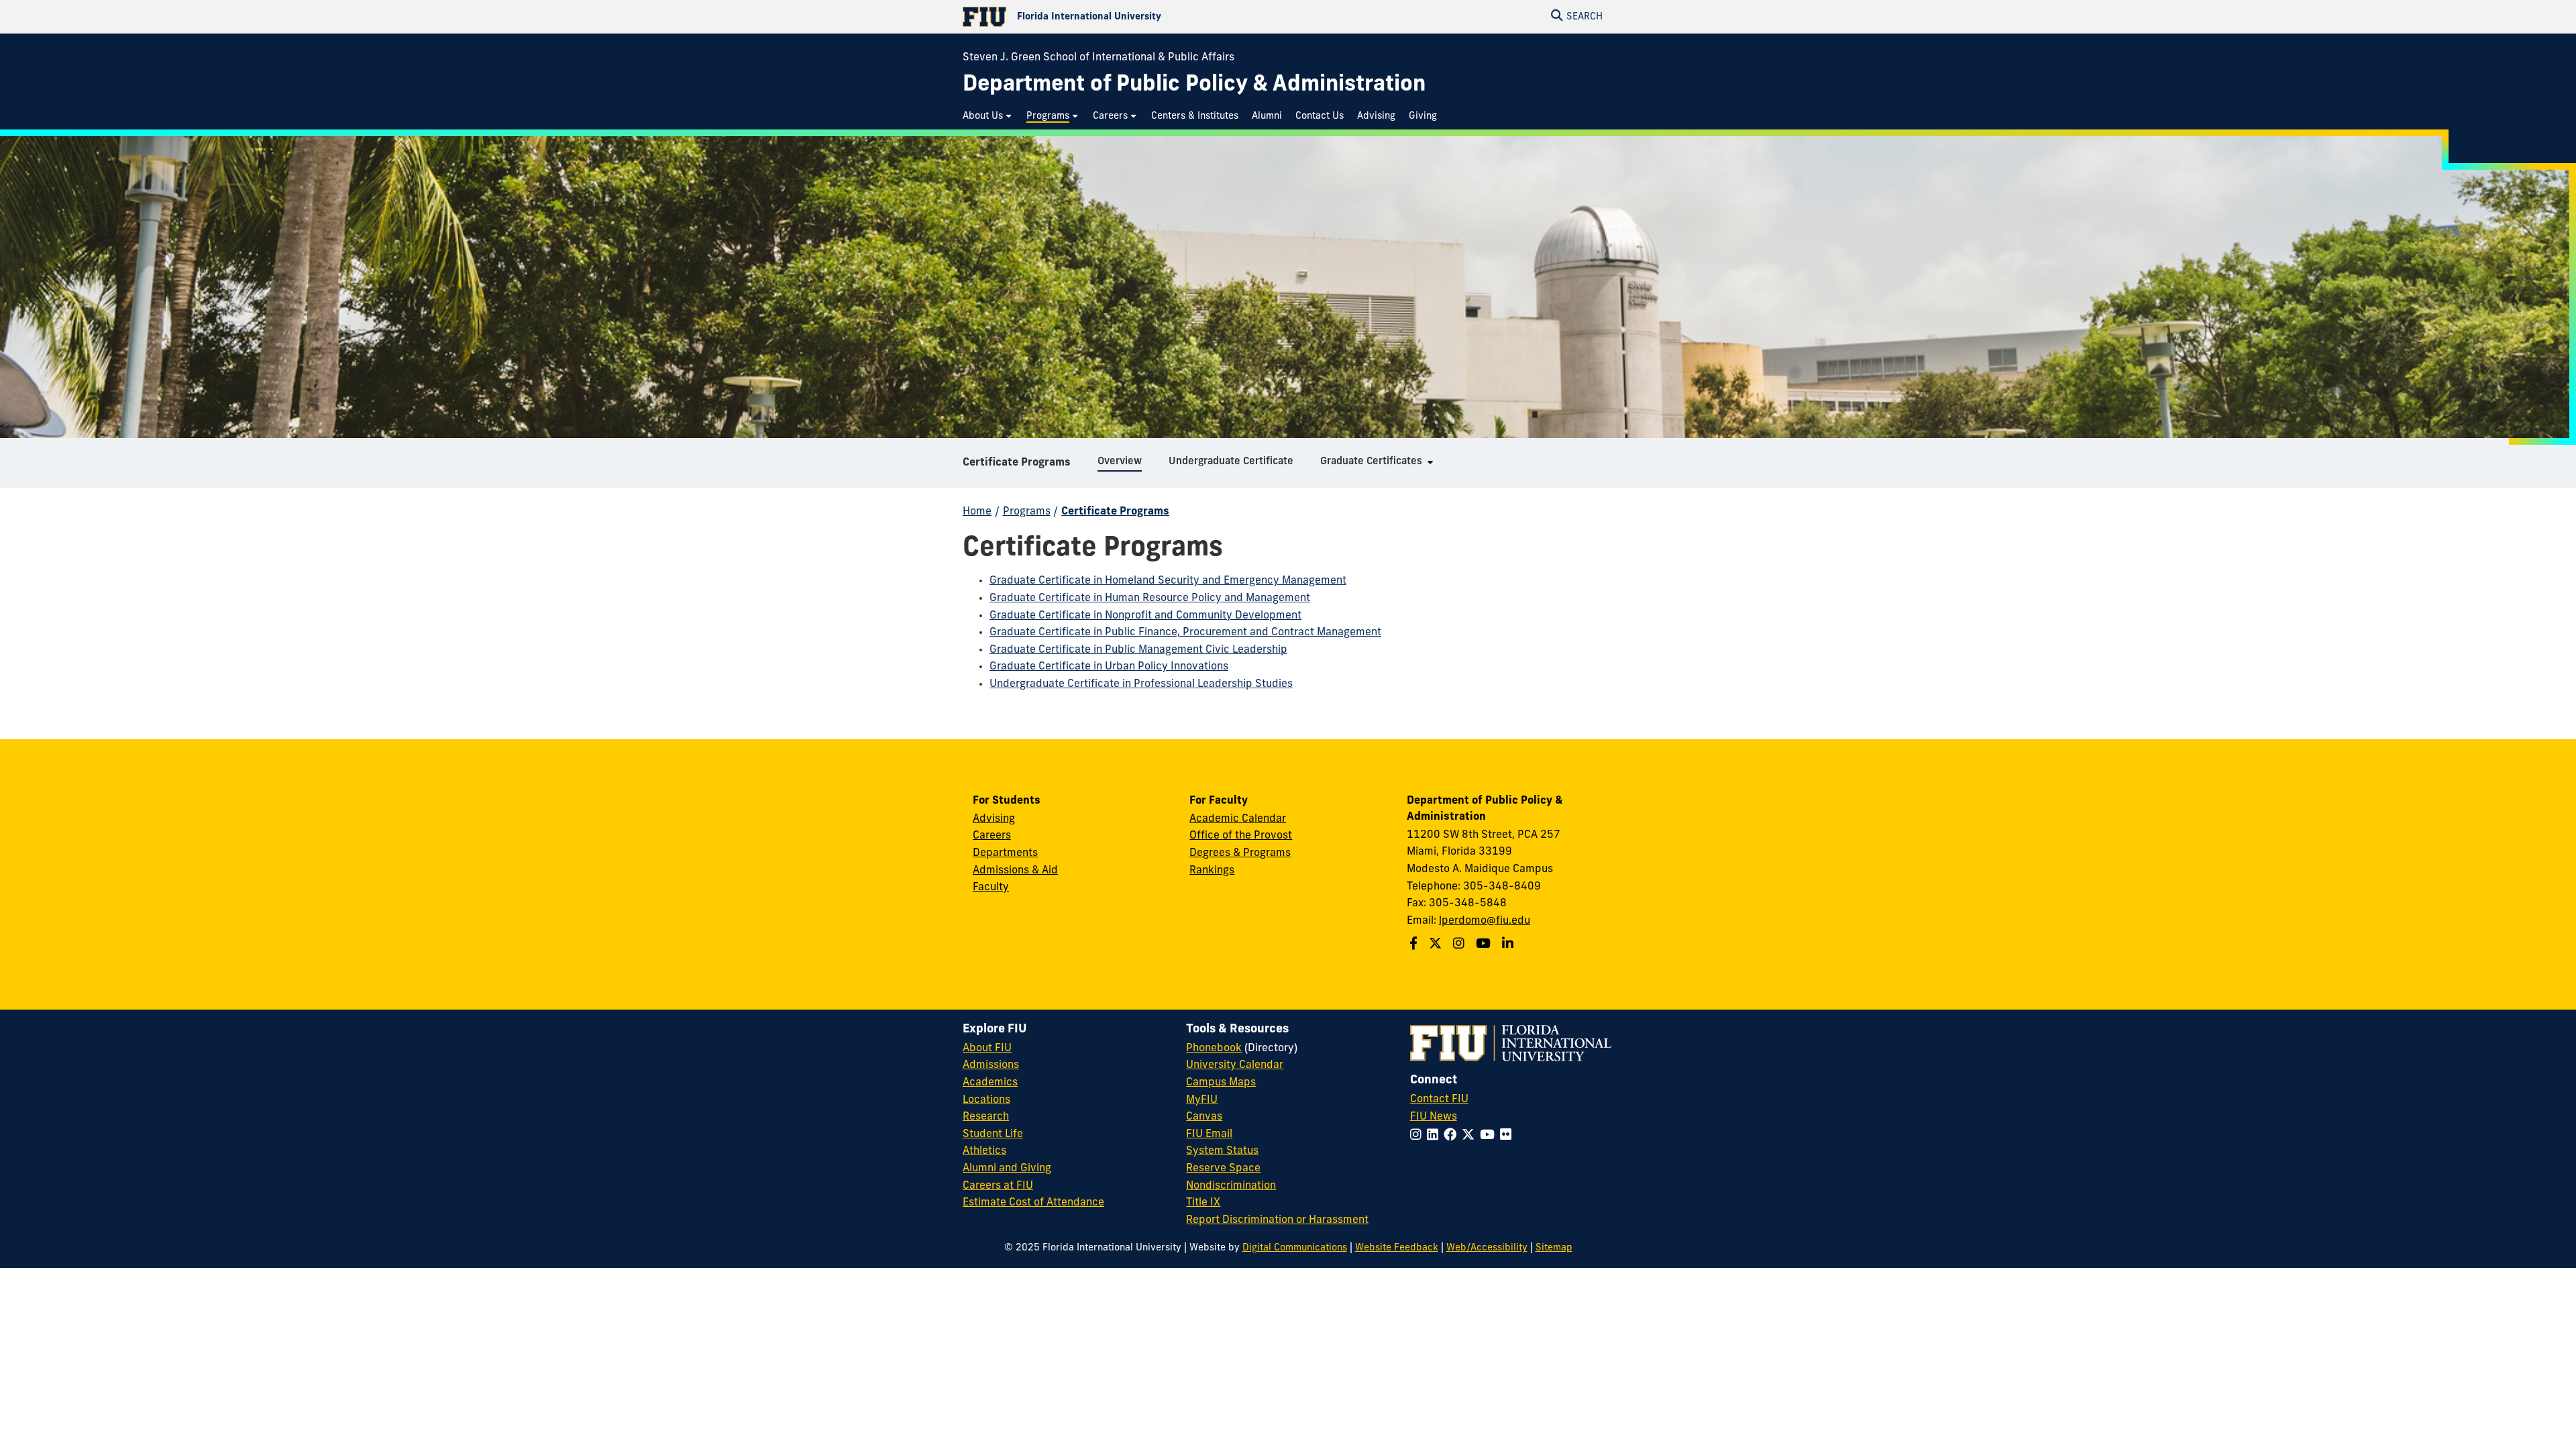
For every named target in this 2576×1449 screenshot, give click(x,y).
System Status (1222, 1151)
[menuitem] (988, 116)
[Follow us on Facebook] (1415, 945)
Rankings (1212, 871)
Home (977, 512)
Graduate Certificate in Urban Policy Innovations (1109, 667)
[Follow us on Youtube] (1485, 945)
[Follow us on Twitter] (1437, 945)
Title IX (1203, 1203)
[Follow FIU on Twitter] (1471, 1136)
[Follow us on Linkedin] (1509, 945)
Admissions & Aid (1015, 871)
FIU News (1434, 1117)
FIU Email (1209, 1134)
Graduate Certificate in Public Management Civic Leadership (1138, 650)
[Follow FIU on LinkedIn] (1435, 1136)
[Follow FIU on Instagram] (1418, 1136)
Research (986, 1117)
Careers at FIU (998, 1186)
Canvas (1204, 1117)
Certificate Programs (1017, 463)
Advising (994, 819)
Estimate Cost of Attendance (1033, 1203)
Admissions (991, 1065)
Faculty (991, 888)
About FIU (987, 1049)
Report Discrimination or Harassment (1277, 1220)
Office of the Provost (1241, 836)
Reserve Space (1223, 1169)
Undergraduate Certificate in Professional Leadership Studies (1141, 684)
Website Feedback (1397, 1248)
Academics (990, 1083)
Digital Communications (1295, 1248)
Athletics (984, 1151)
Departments (1005, 853)
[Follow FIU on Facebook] (1453, 1136)
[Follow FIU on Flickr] (1508, 1136)
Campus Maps (1221, 1083)
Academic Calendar (1238, 819)
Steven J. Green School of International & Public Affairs (1098, 58)
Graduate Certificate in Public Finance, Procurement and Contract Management (1185, 633)
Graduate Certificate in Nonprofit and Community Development (1145, 616)
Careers (992, 836)
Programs (1027, 512)
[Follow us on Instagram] (1460, 945)
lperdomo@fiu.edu (1485, 921)
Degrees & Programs (1240, 853)
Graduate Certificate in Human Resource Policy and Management (1150, 598)
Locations (986, 1100)
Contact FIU (1439, 1099)
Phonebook (1214, 1049)
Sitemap (1554, 1248)
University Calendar (1235, 1065)
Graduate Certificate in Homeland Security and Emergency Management (1168, 581)
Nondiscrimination (1231, 1186)
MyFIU (1202, 1100)
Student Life (993, 1134)
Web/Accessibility (1487, 1248)
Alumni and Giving (1007, 1169)
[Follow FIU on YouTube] (1490, 1136)
